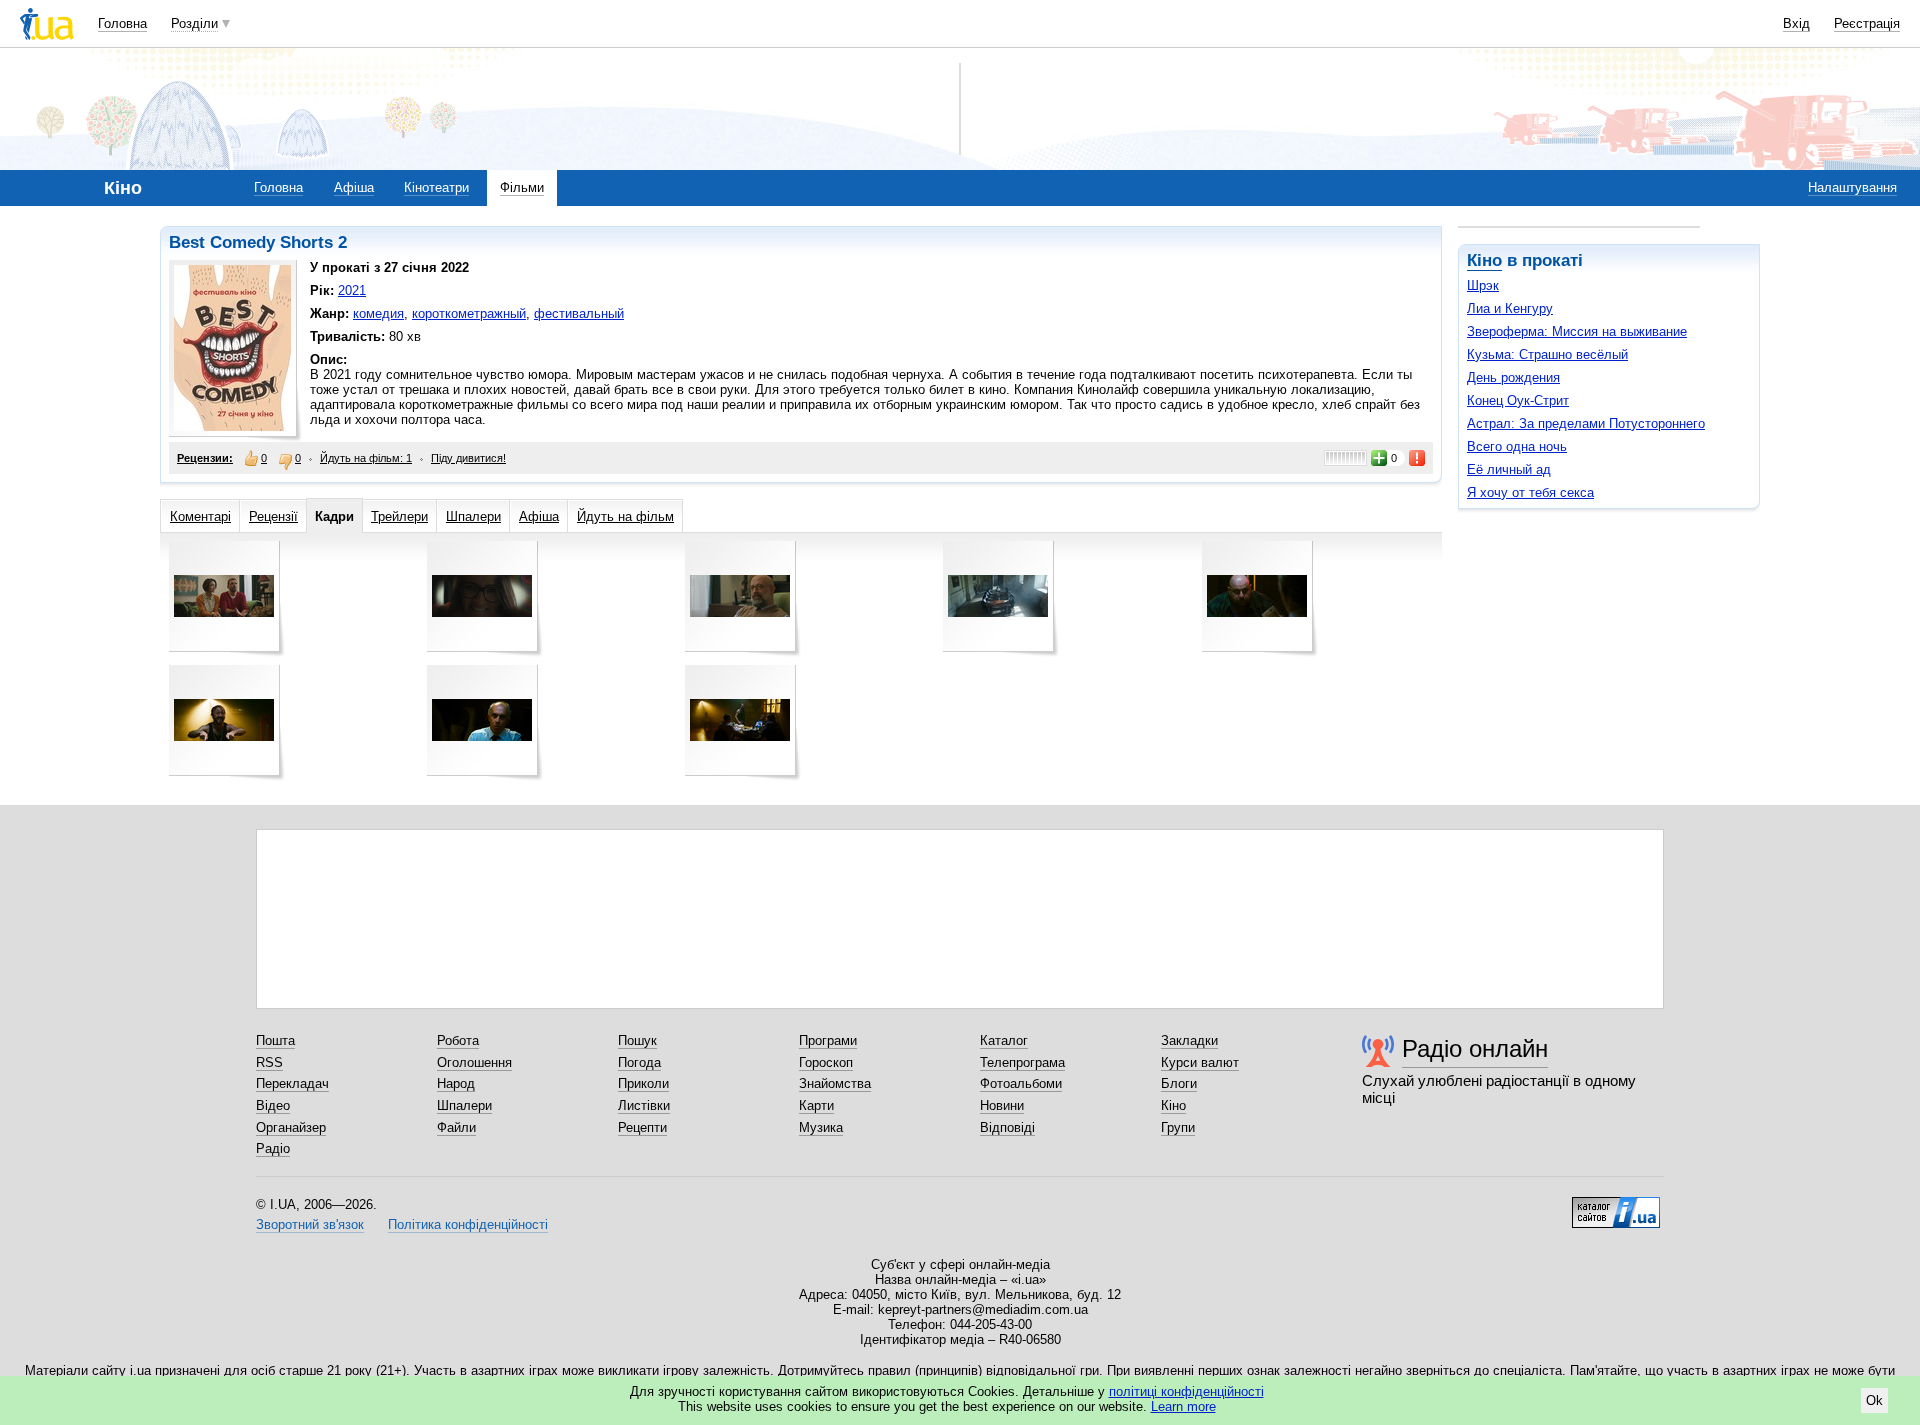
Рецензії (273, 516)
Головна (122, 23)
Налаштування (1852, 187)
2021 (352, 290)
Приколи (643, 1083)
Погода (639, 1062)
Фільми (522, 187)
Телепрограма (1022, 1062)
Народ (456, 1083)
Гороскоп (826, 1062)
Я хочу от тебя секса (1530, 492)
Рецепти (642, 1127)
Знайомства (835, 1083)
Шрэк (1483, 285)
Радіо (273, 1148)
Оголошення (474, 1062)
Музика (821, 1127)
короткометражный (469, 313)
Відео (273, 1105)
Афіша (354, 187)
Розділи (194, 23)
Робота (458, 1040)
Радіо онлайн (1475, 1048)
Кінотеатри (436, 187)
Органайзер (291, 1127)
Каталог (1004, 1040)
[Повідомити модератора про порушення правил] (1418, 458)
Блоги (1179, 1083)
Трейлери (399, 516)
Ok (1874, 1400)
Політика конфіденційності (468, 1224)
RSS (269, 1062)
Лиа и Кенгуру (1510, 308)
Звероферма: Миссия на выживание (1577, 331)
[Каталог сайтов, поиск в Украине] (1616, 1205)
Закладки (1189, 1040)
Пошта (275, 1040)
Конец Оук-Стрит (1518, 400)
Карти (816, 1105)
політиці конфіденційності (1186, 1391)
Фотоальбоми (1021, 1083)
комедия (378, 313)
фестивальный (579, 313)
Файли (456, 1127)
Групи (1178, 1127)
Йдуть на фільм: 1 (366, 458)
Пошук (637, 1040)
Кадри (334, 516)
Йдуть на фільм (625, 516)
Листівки (644, 1105)
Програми (828, 1040)
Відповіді (1007, 1127)
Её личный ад (1509, 469)
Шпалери (473, 516)
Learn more (1183, 1406)
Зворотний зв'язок (310, 1224)
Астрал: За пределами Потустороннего (1586, 423)
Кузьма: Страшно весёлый (1547, 354)
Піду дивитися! (468, 458)
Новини (1002, 1105)
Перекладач (292, 1083)
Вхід (1796, 23)
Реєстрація (1867, 23)
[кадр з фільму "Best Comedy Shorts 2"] (224, 596)
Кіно (1484, 260)
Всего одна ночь (1517, 446)
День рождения (1513, 377)
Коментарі (200, 516)
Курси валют (1200, 1062)
